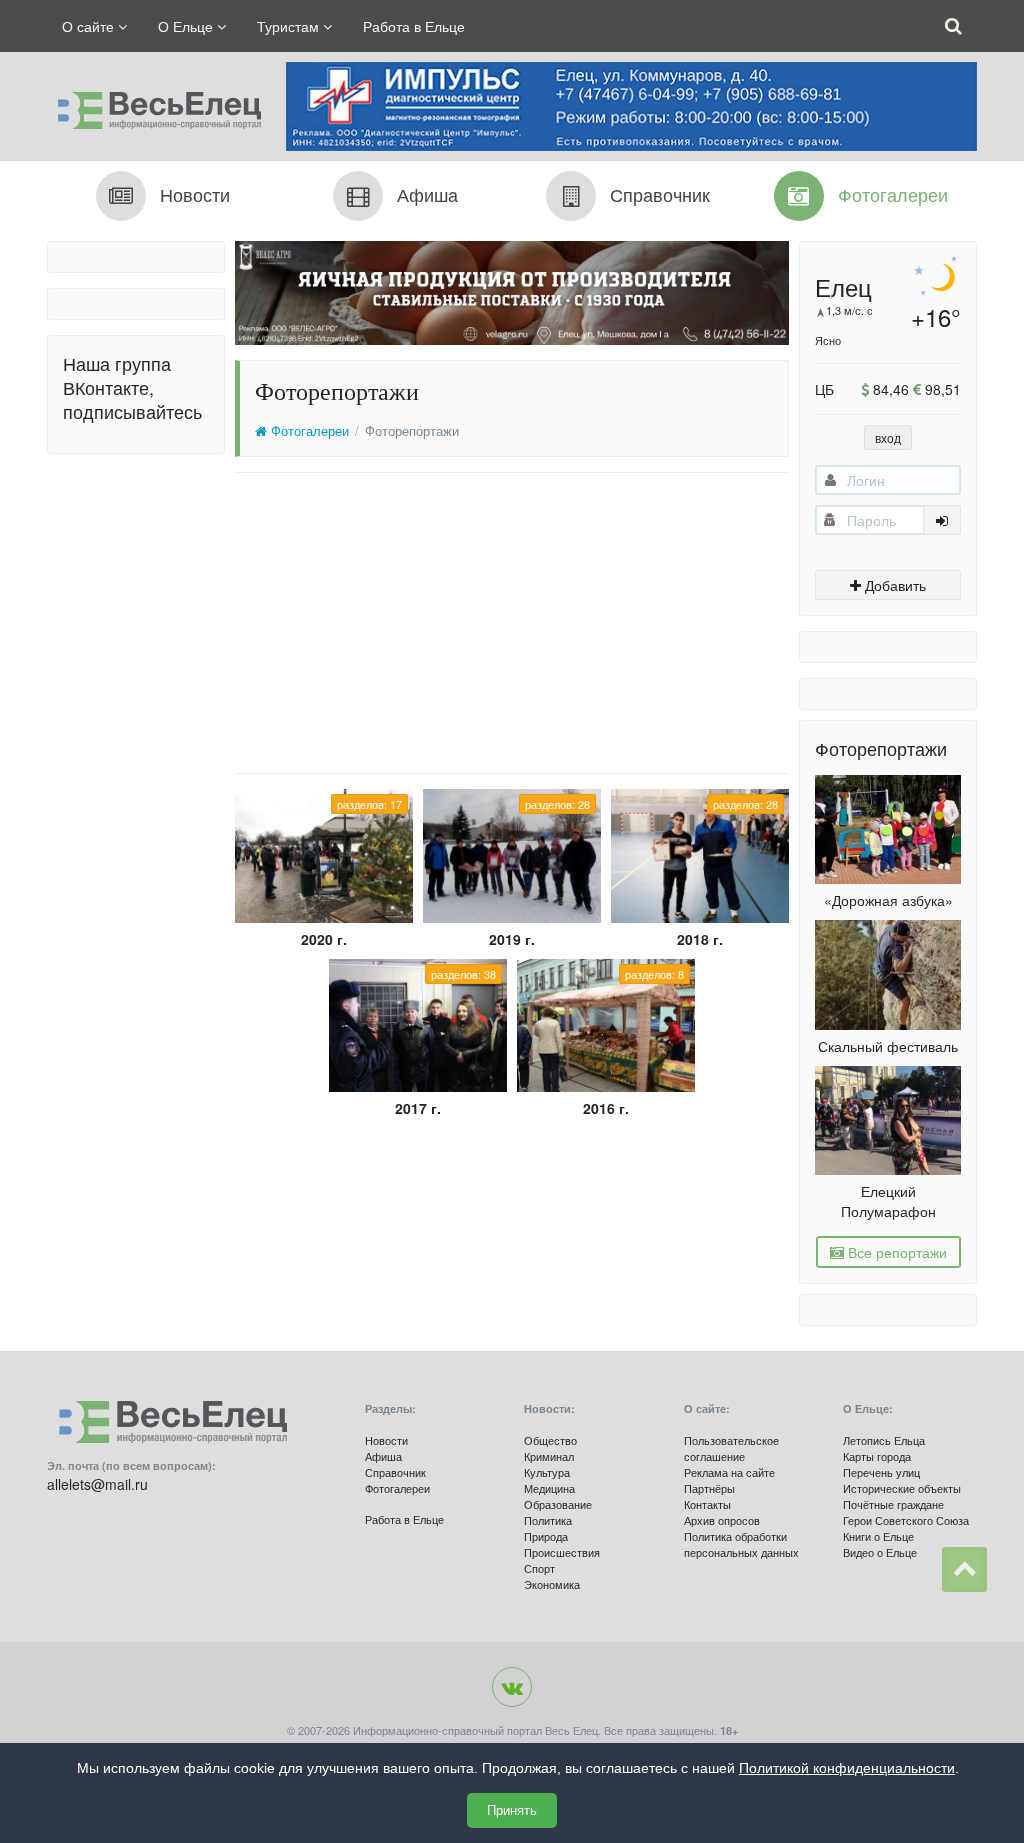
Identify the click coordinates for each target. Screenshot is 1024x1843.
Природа (546, 1536)
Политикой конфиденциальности (847, 1768)
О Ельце (187, 26)
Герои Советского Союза (906, 1520)
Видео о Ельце (880, 1552)
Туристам (290, 26)
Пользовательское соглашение (731, 1448)
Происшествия (562, 1552)
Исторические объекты (902, 1488)
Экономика (552, 1584)
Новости (386, 1440)
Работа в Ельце (414, 26)
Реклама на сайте (729, 1472)
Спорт (539, 1568)
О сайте (90, 26)
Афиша (383, 1456)
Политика (548, 1520)
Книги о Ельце (878, 1536)
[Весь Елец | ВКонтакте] (512, 1687)
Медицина (549, 1488)
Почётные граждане (893, 1504)
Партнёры (709, 1488)
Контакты (707, 1504)
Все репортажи (895, 1252)
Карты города (877, 1456)
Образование (558, 1504)
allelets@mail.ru (97, 1484)
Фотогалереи (308, 431)
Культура (547, 1472)
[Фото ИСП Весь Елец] (154, 105)
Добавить (893, 585)
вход (888, 437)
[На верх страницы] (964, 1569)
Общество (550, 1440)
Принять (512, 1810)
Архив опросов (722, 1520)
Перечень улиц (881, 1472)
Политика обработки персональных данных (741, 1544)
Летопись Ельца (884, 1440)
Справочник (395, 1472)
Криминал (549, 1456)
